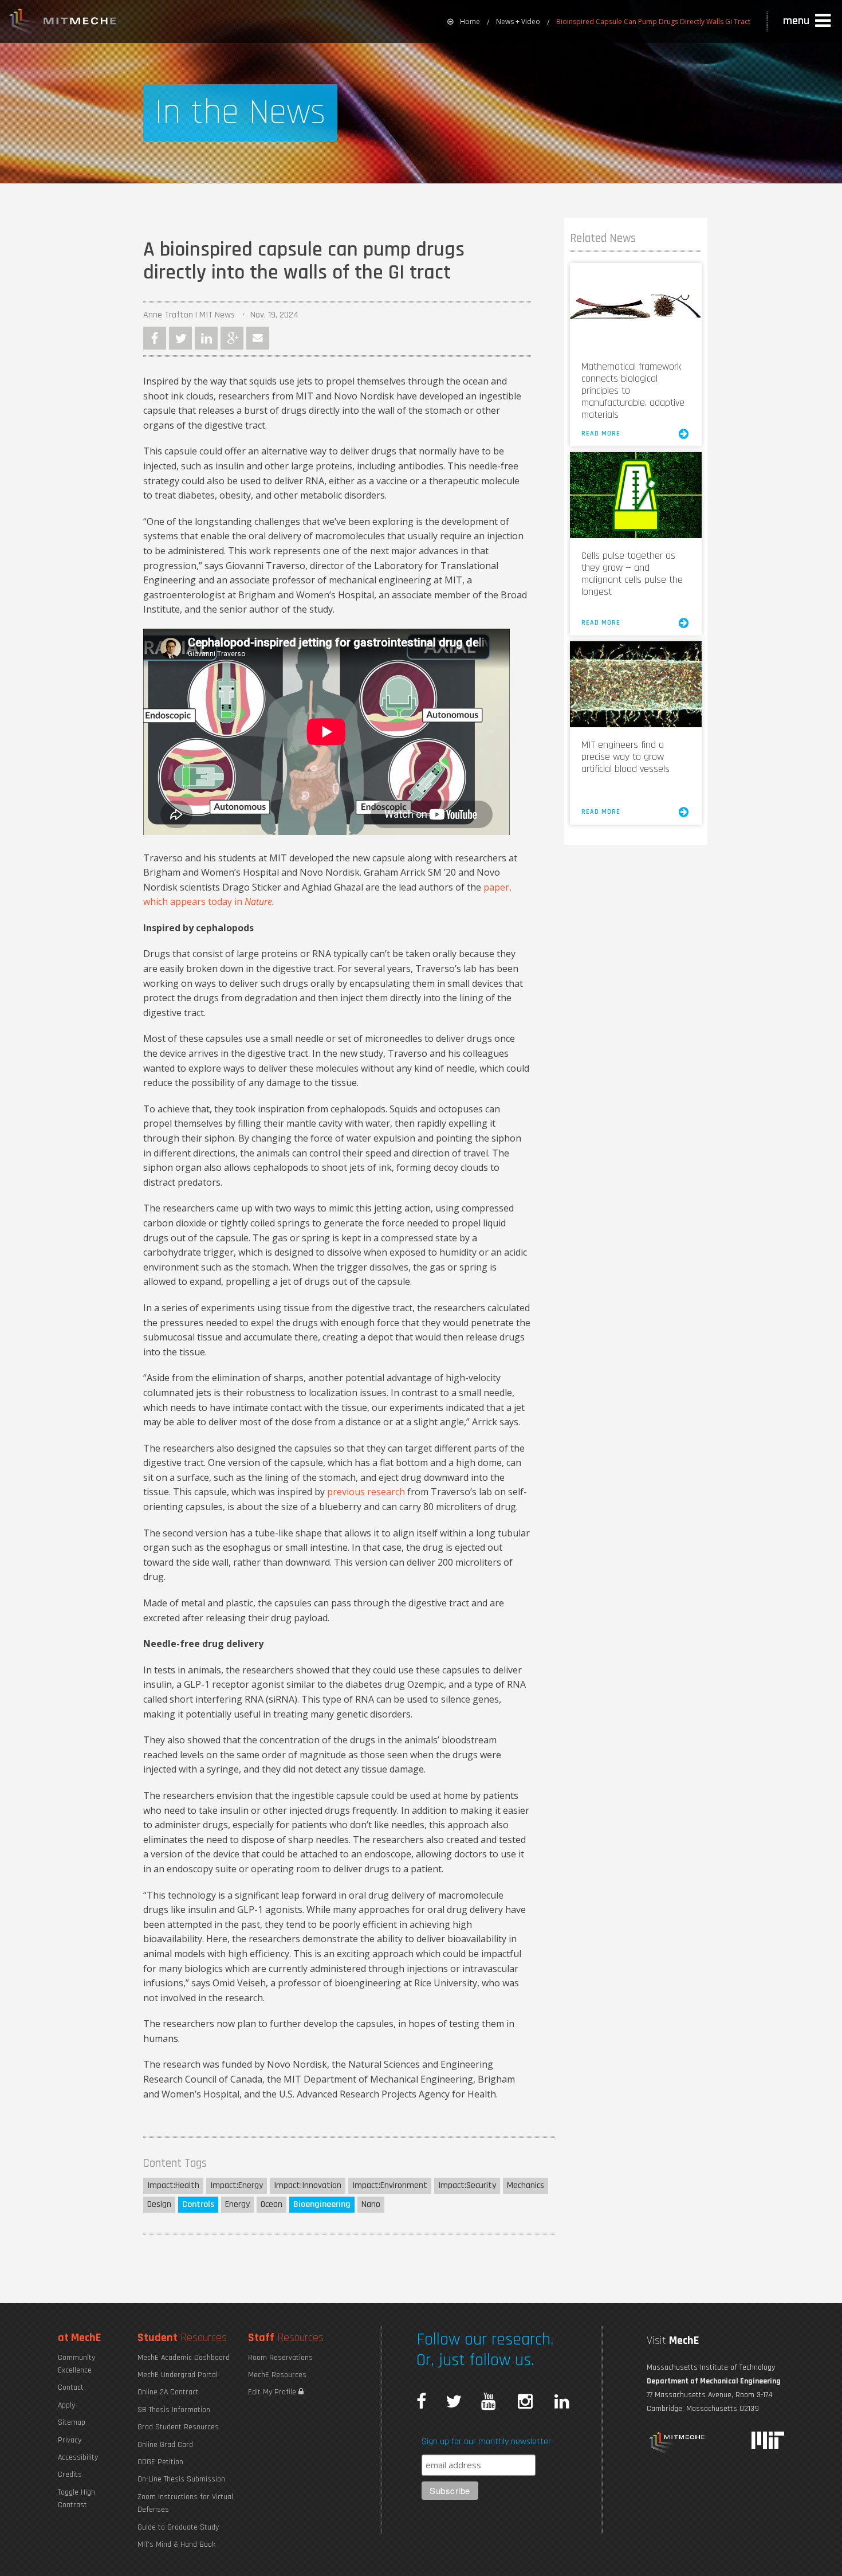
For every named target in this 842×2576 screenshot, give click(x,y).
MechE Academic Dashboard (184, 2358)
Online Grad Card (165, 2445)
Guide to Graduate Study (178, 2527)
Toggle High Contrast (76, 2499)
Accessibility (78, 2457)
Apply (66, 2405)
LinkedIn (206, 338)
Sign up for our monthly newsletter (486, 2442)
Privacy (70, 2440)
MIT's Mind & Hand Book (176, 2544)
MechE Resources (277, 2375)
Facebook (155, 338)
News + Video (518, 21)
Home (470, 21)
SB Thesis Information (174, 2410)
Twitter (180, 338)
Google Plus (232, 338)
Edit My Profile (273, 2392)
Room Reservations (280, 2358)
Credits (70, 2475)
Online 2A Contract (168, 2392)
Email (258, 338)
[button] (808, 21)
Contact (71, 2387)
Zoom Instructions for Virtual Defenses (185, 2503)
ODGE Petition (160, 2462)
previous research (366, 1492)
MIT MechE (63, 23)
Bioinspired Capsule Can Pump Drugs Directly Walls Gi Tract (653, 21)
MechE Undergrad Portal (178, 2375)
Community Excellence (76, 2364)
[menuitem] (464, 21)
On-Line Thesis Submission (181, 2479)
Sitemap (72, 2422)
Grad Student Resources (178, 2427)
